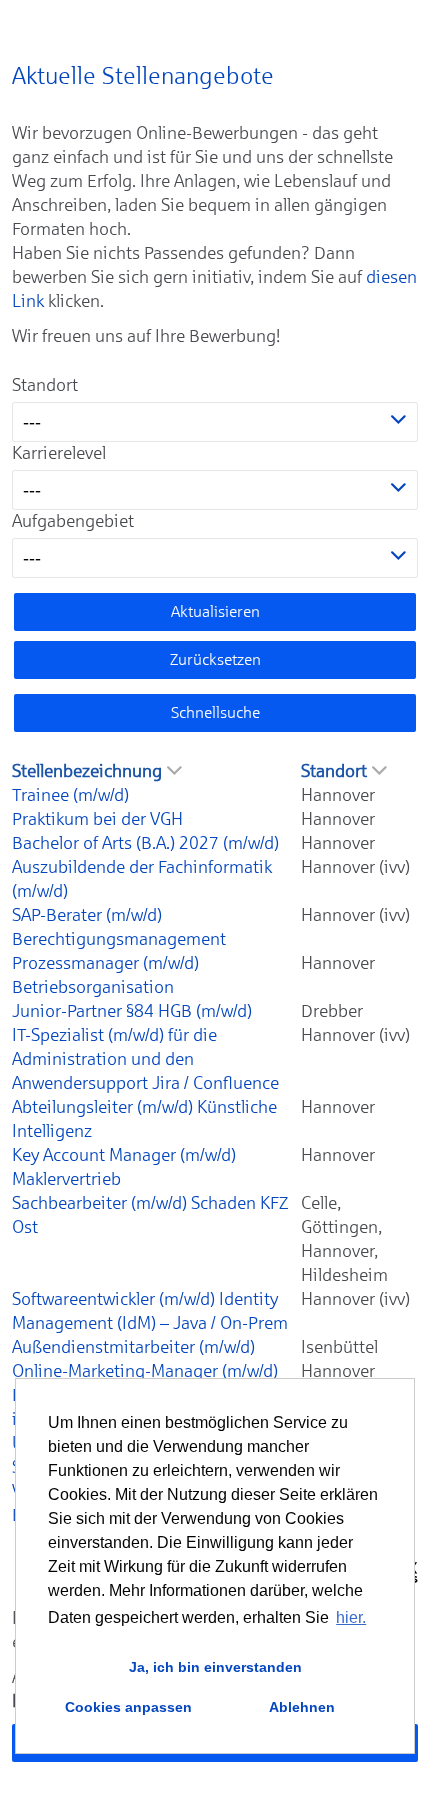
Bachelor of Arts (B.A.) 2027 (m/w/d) (145, 843)
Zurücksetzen (215, 659)
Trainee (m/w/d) (70, 795)
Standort (45, 385)
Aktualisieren (215, 611)
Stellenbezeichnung (87, 771)
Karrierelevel (59, 453)
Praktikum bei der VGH (97, 819)
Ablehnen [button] (302, 1707)
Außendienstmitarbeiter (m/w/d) (133, 1347)
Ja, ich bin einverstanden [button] (215, 1667)
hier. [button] (351, 1617)
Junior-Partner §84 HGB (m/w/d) (132, 1011)
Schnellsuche (215, 712)
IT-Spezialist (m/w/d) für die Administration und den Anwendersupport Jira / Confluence (145, 1059)
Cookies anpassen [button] (128, 1707)
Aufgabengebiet (73, 521)
